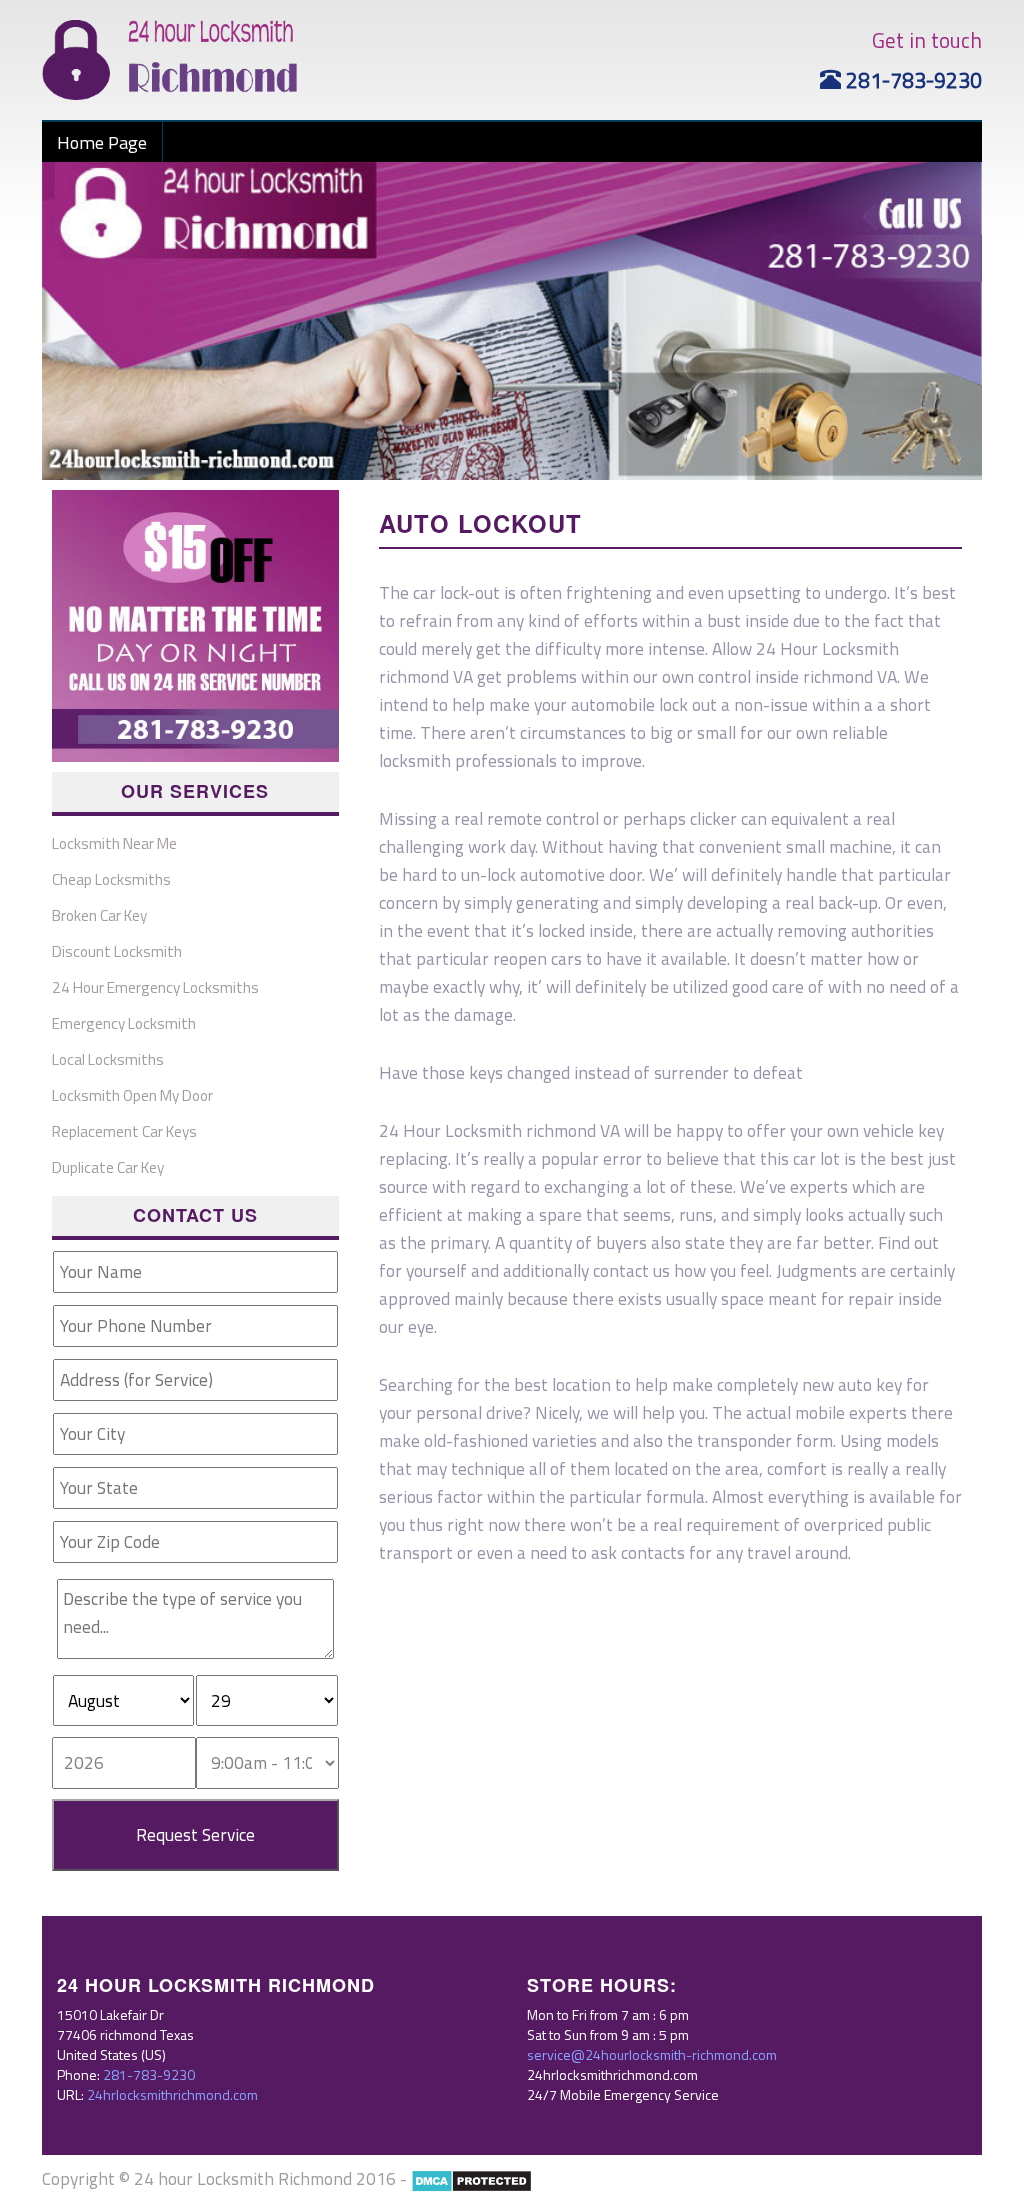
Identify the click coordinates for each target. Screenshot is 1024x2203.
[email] (652, 2054)
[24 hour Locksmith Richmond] (169, 58)
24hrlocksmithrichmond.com (172, 2094)
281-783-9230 (911, 80)
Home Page (102, 142)
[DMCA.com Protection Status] (471, 2178)
